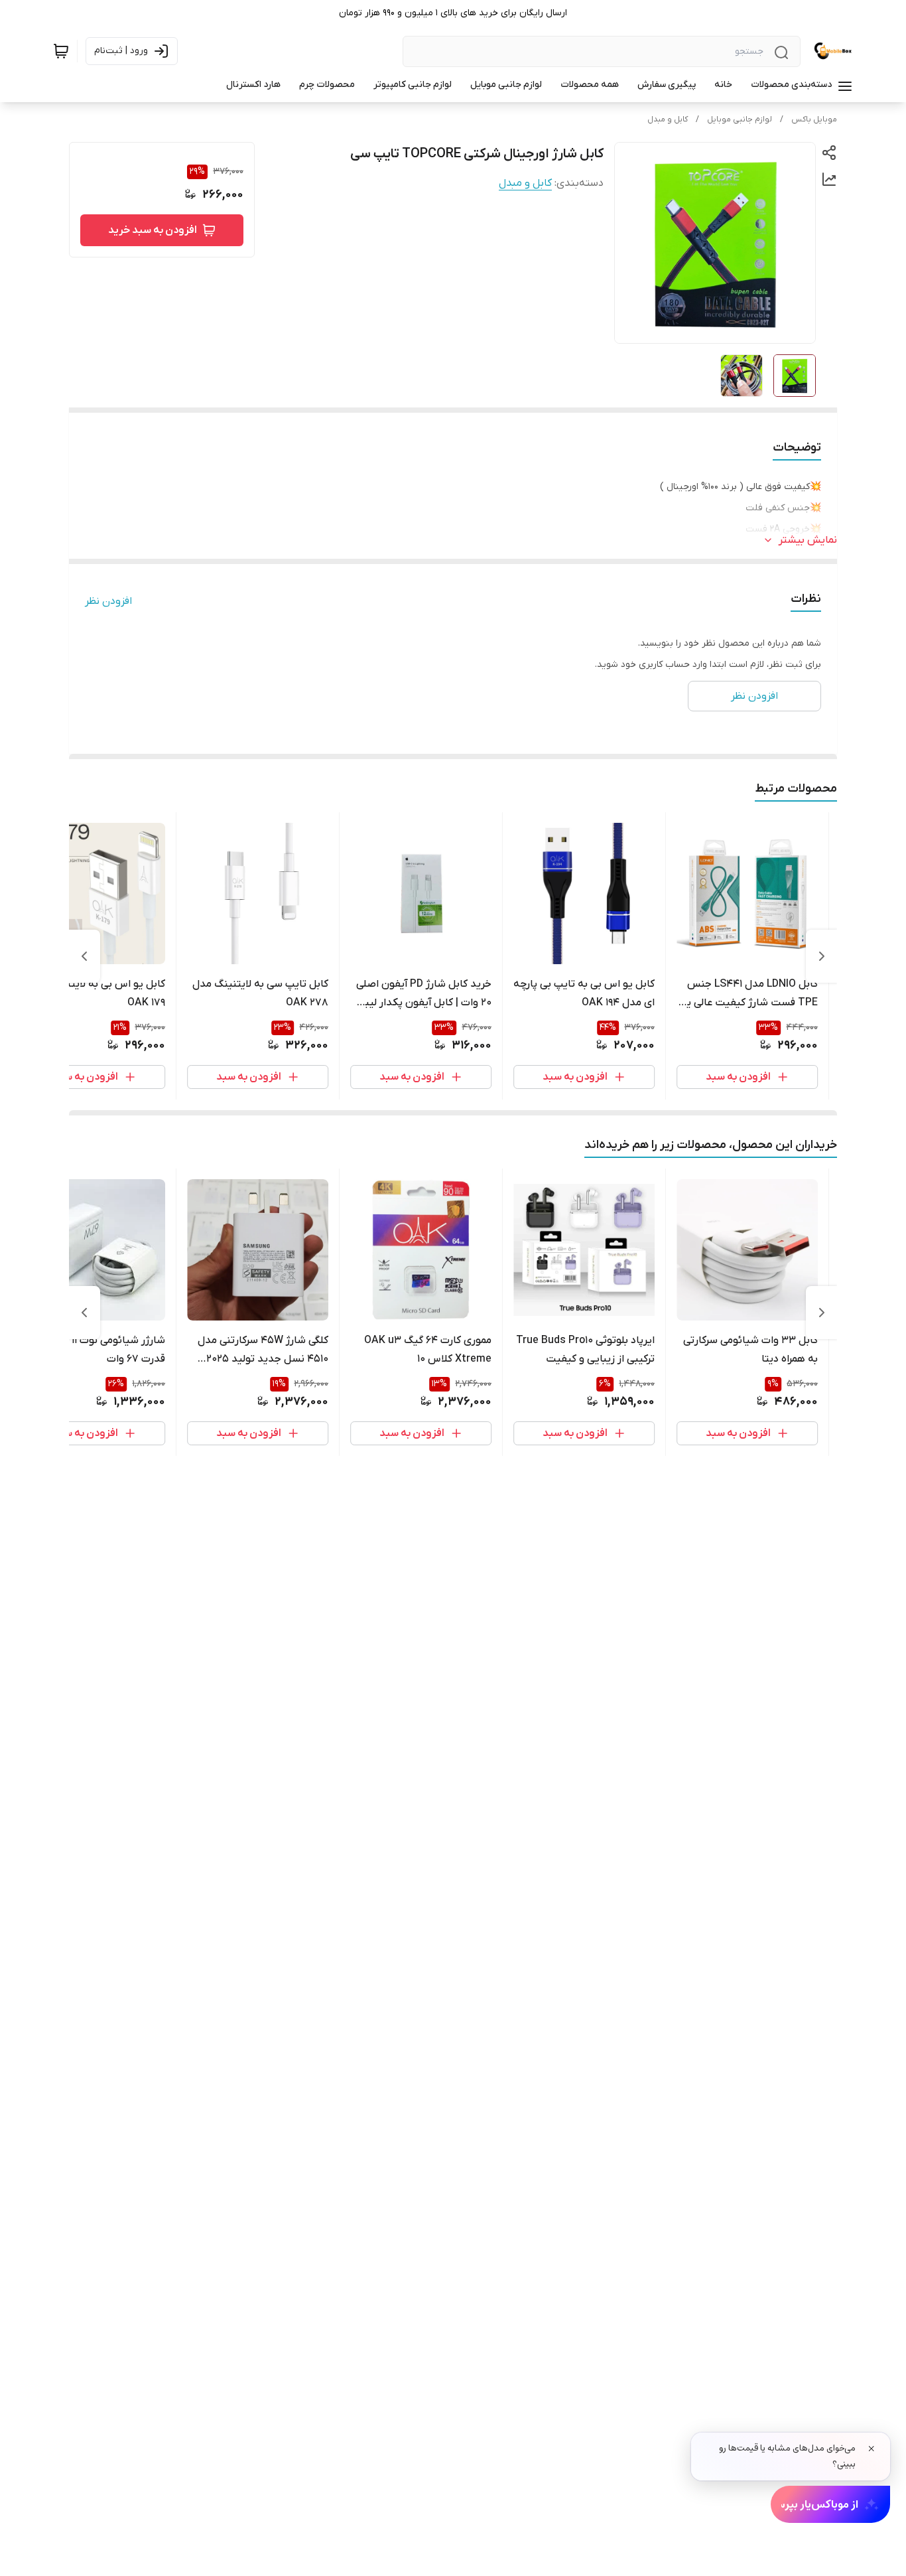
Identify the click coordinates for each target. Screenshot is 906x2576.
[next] (84, 956)
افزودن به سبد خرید (153, 230)
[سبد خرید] (61, 51)
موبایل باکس (814, 119)
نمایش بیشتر (808, 540)
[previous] (822, 956)
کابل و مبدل (668, 119)
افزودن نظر (108, 601)
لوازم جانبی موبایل (740, 119)
